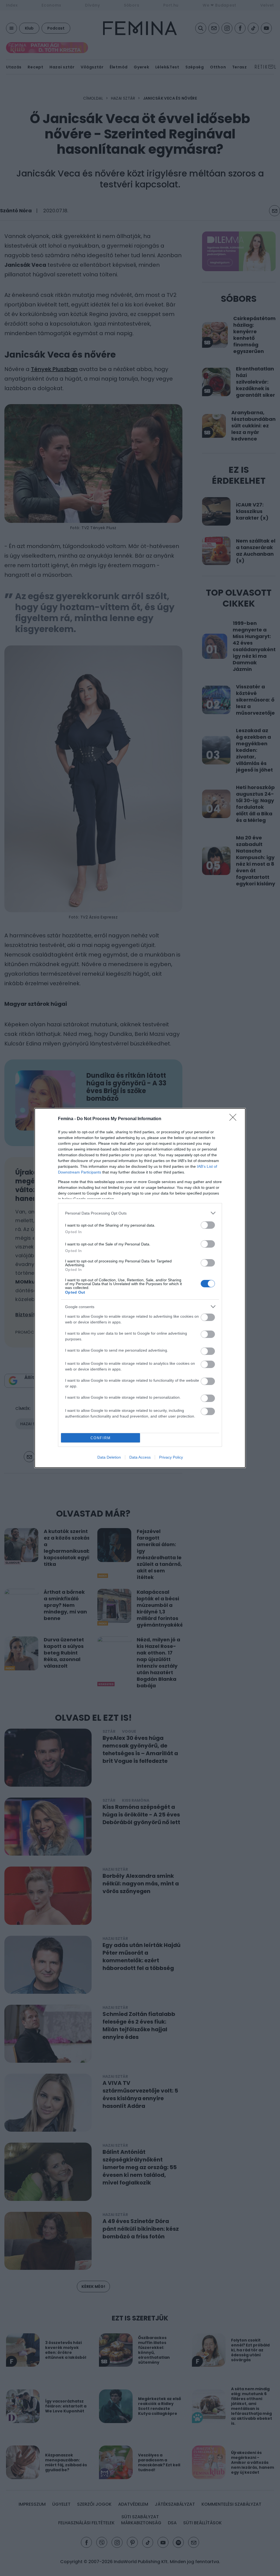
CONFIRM (101, 1438)
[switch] (208, 1225)
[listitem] (140, 1213)
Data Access (140, 1457)
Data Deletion (109, 1457)
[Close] (235, 1119)
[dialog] (140, 1288)
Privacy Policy (171, 1457)
